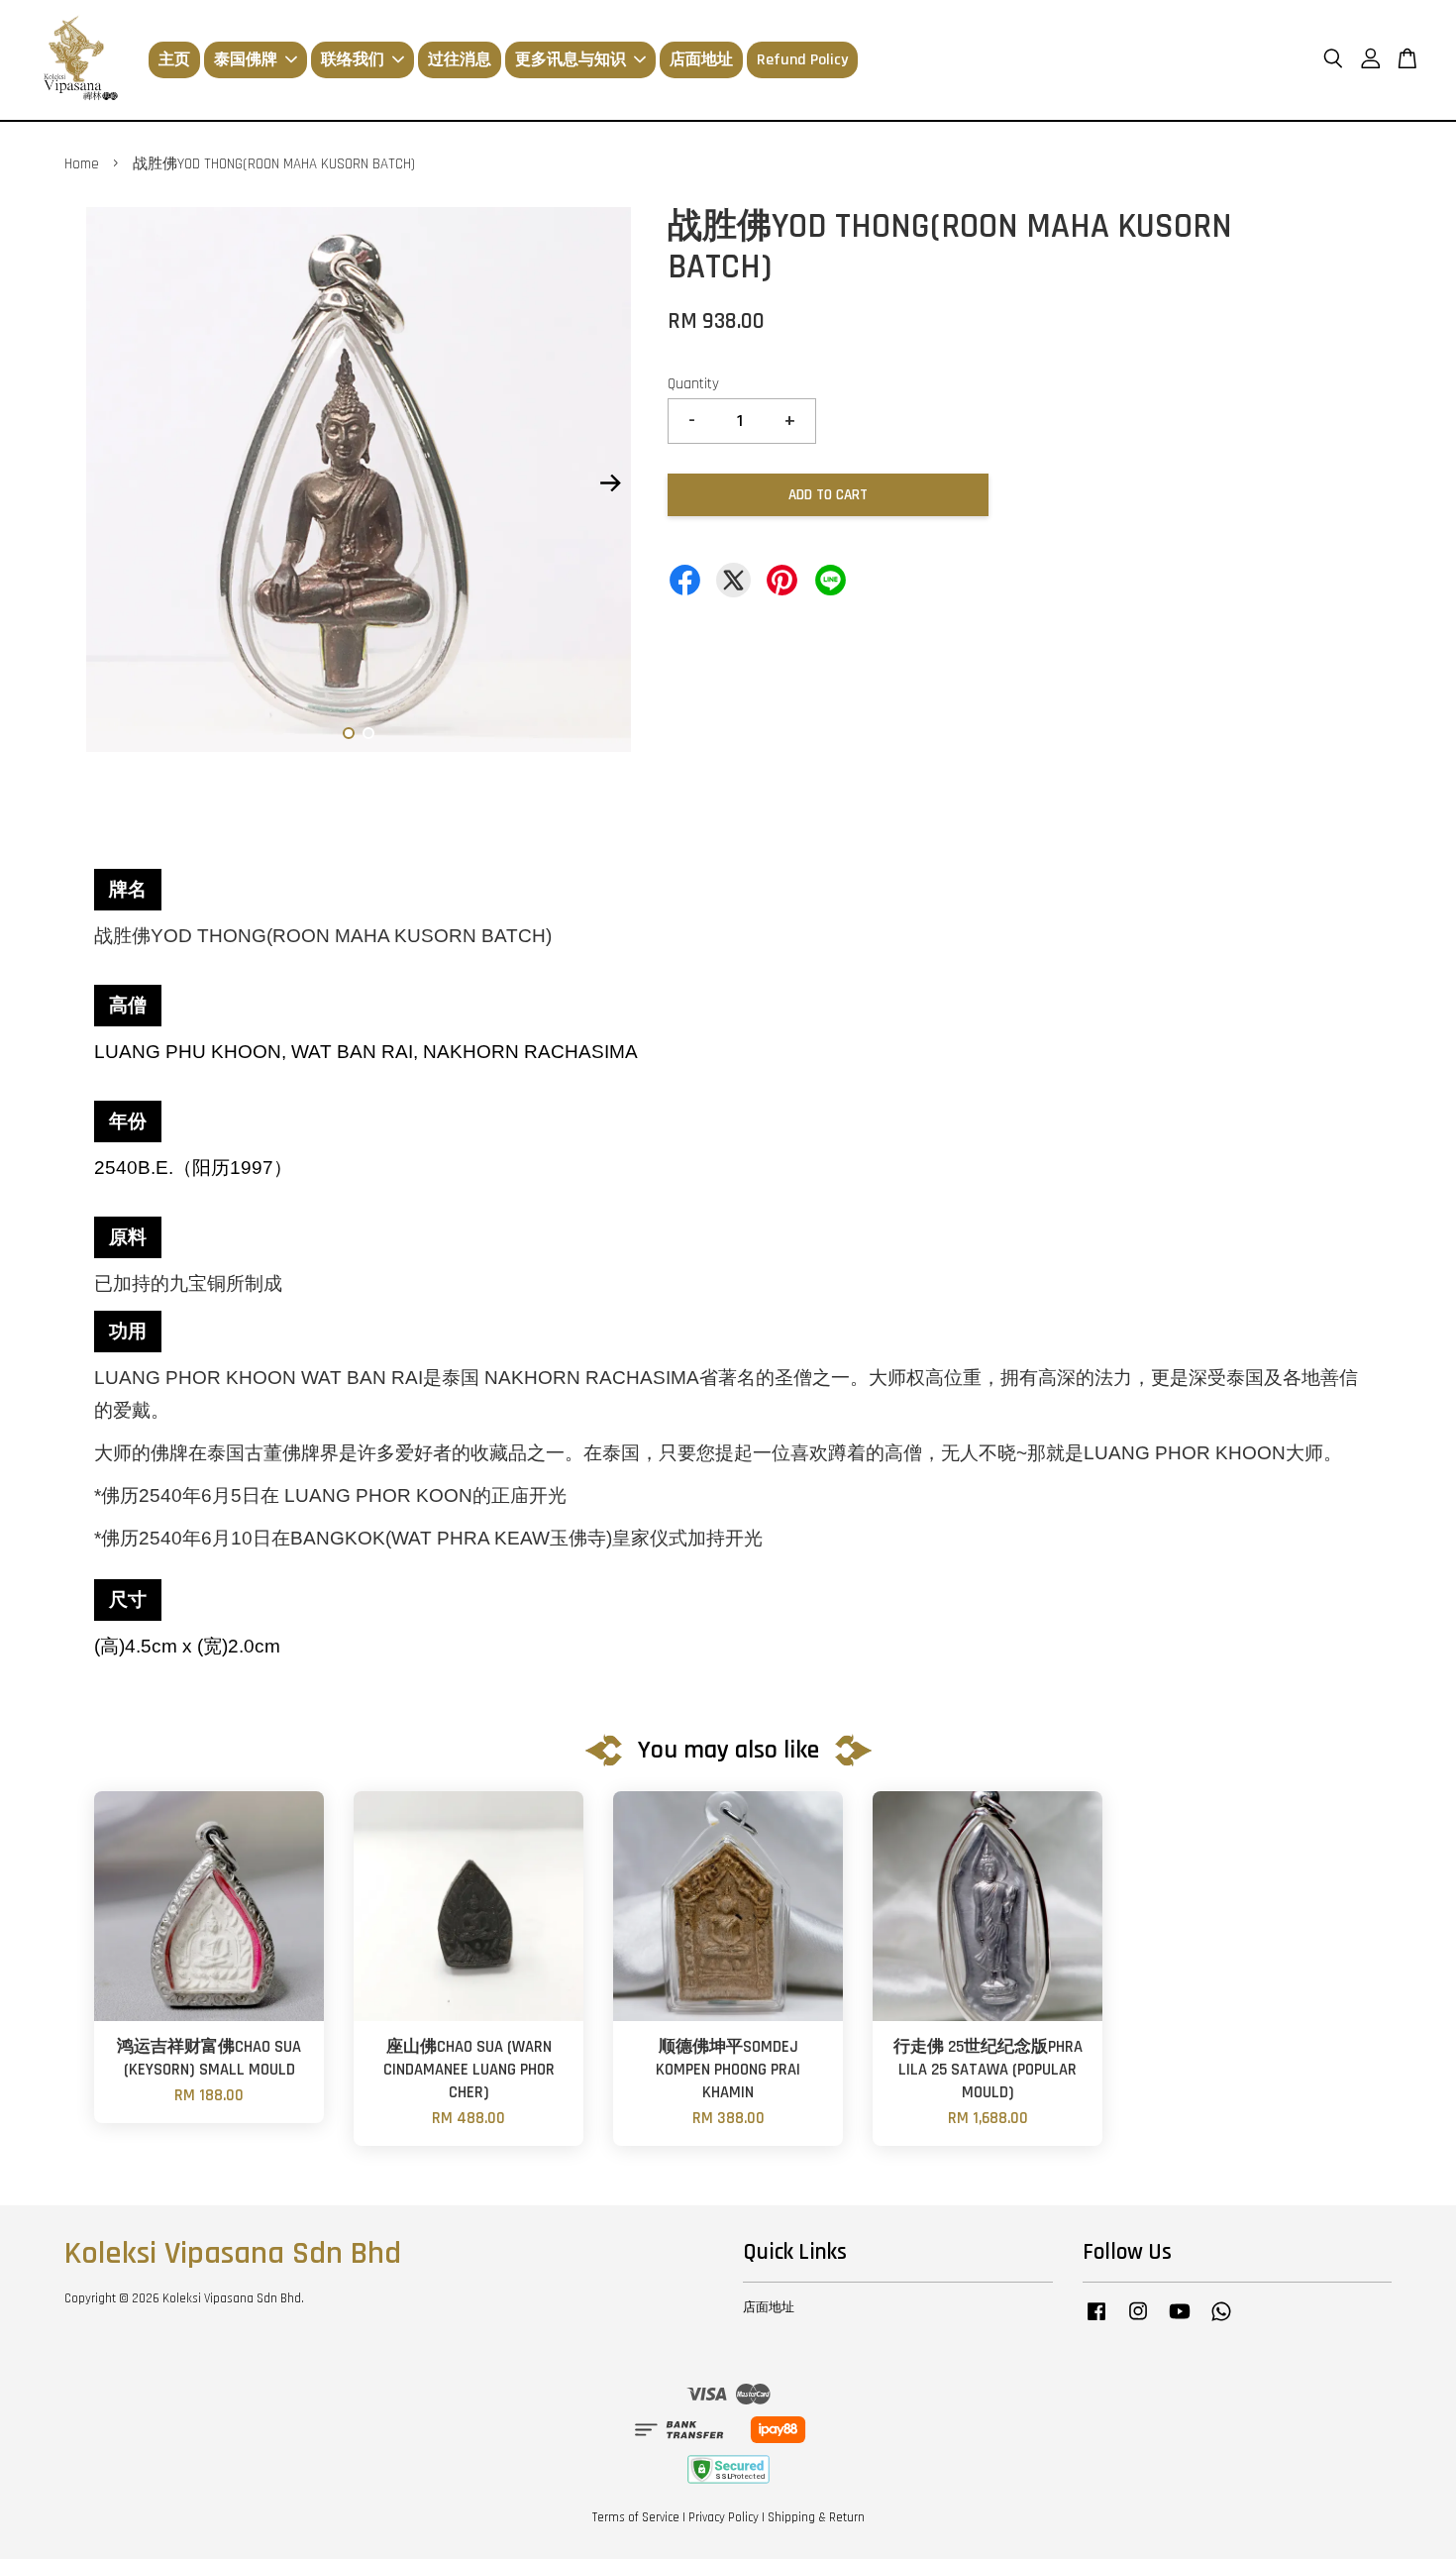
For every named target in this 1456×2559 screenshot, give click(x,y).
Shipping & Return (816, 2517)
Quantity (693, 384)
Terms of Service (636, 2517)
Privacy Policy (724, 2517)
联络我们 (353, 60)
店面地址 (701, 60)
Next (611, 483)
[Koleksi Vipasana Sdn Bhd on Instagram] (1138, 2321)
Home (82, 164)
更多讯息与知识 (571, 60)
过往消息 (460, 60)
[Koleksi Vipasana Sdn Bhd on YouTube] (1180, 2321)
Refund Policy (802, 60)
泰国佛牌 (246, 60)
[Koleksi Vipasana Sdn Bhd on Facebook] (1096, 2321)
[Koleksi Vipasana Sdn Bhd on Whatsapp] (1221, 2321)
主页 (174, 60)
